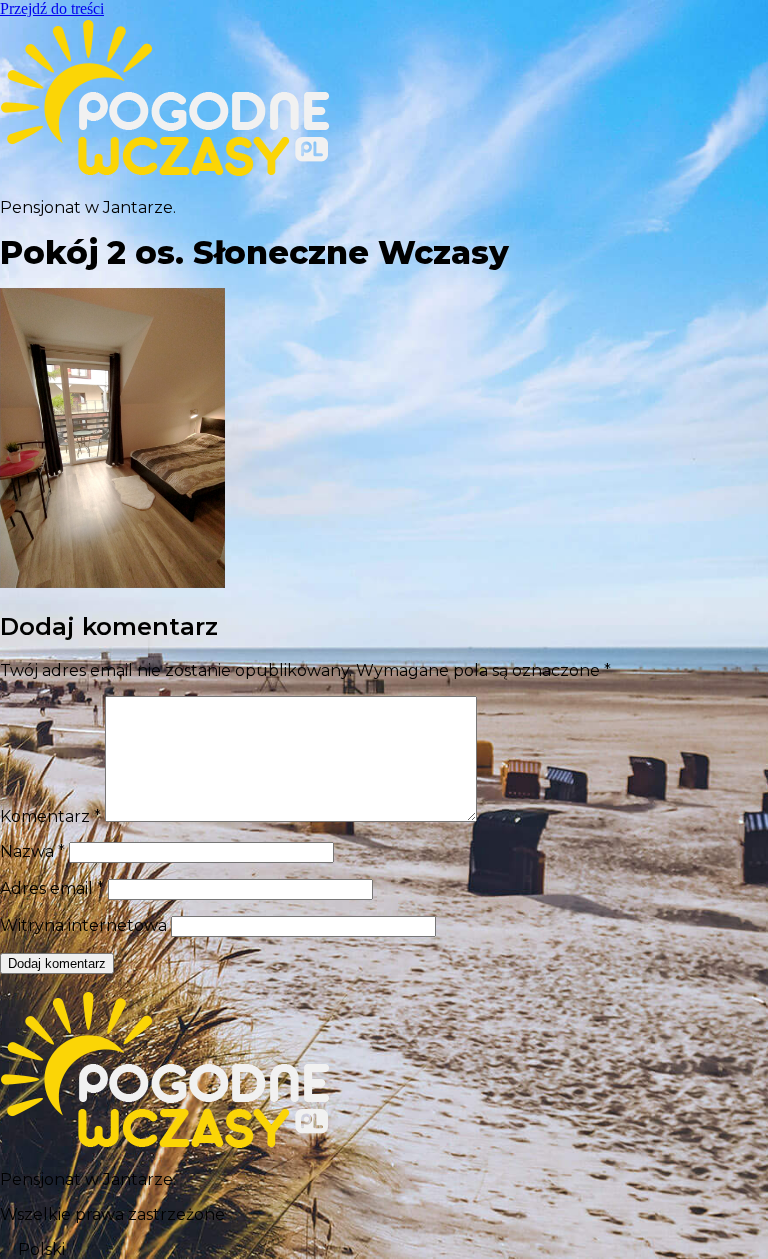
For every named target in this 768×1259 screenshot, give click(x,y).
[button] (384, 1249)
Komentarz (50, 816)
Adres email (52, 888)
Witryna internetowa (83, 925)
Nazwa (32, 851)
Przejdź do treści (52, 8)
